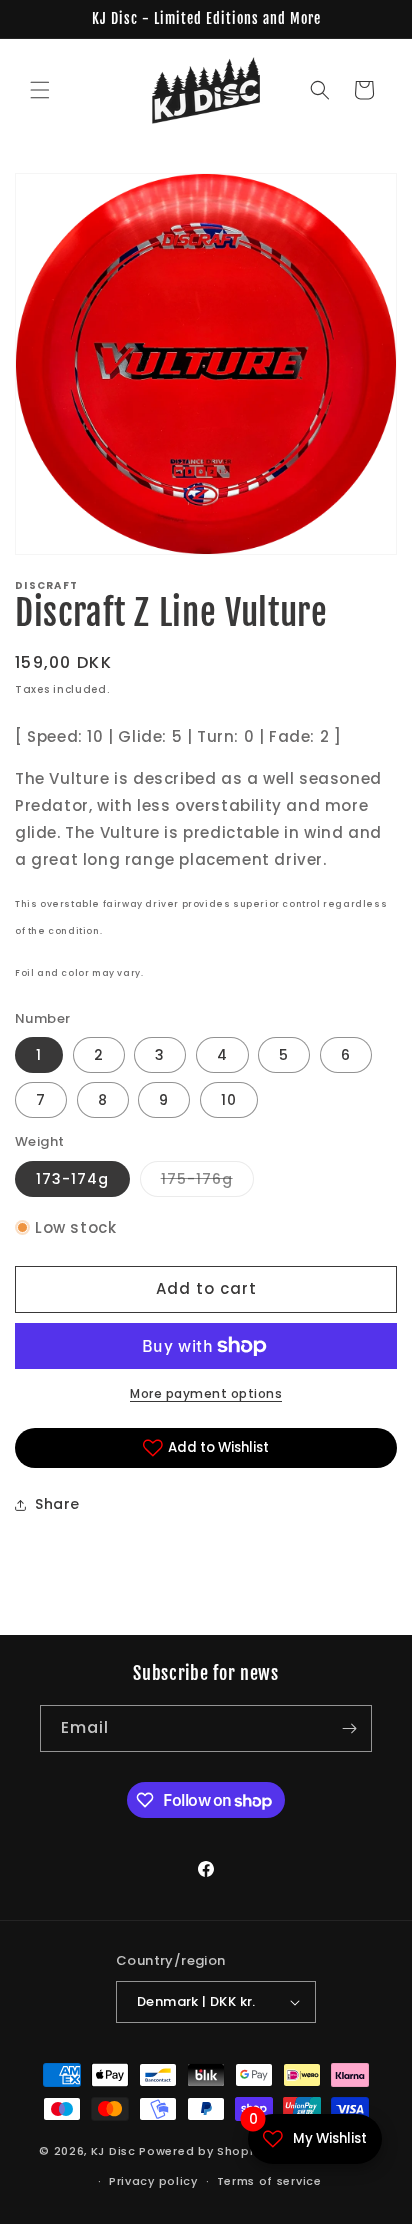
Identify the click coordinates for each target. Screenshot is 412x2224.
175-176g (207, 1182)
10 (229, 1100)
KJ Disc (113, 2150)
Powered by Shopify (202, 2150)
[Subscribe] (349, 1728)
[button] (40, 90)
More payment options (206, 1393)
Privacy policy (153, 2181)
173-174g (72, 1179)
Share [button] (57, 1504)
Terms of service (269, 2181)
